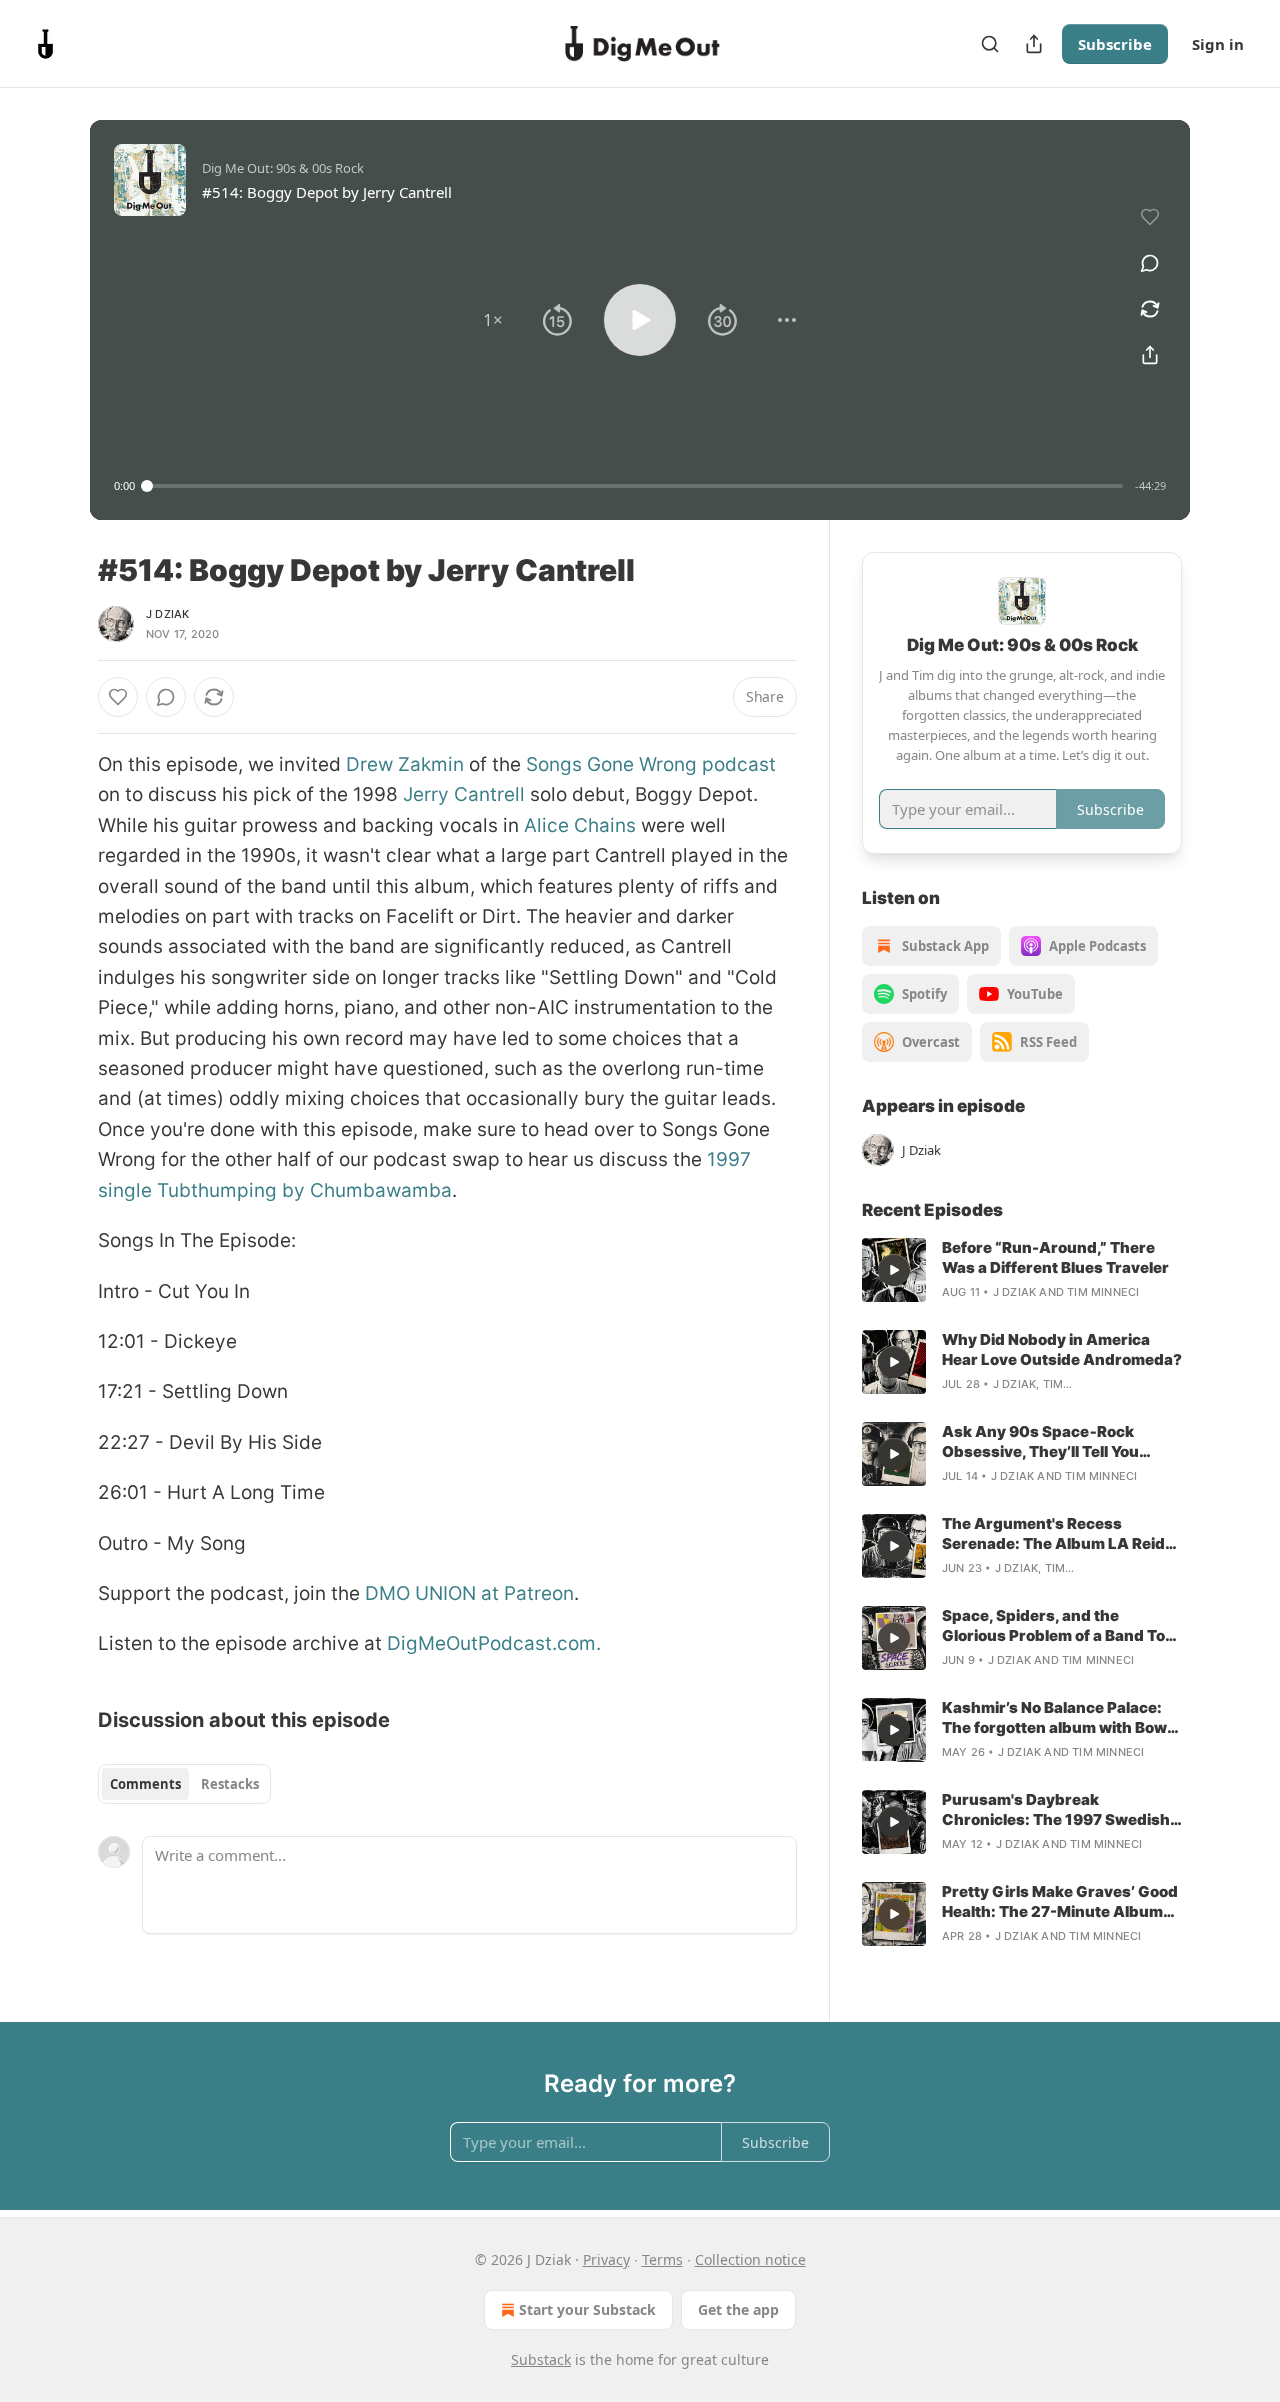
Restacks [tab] (230, 1784)
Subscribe (1115, 44)
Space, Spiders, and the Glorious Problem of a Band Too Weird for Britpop (1058, 1626)
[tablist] (184, 1784)
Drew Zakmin (405, 764)
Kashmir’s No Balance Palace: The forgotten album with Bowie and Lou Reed (1061, 1718)
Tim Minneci (1103, 1292)
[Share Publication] (1034, 44)
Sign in (1218, 44)
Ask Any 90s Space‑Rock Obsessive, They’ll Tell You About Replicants (1040, 1442)
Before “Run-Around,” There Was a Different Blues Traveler (1055, 1257)
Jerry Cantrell (464, 794)
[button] (493, 320)
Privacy (606, 2259)
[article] (1022, 1270)
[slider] (635, 486)
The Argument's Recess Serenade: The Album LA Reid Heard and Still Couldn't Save (1053, 1534)
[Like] (118, 697)
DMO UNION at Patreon (469, 1593)
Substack (541, 2359)
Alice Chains (582, 825)
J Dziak (167, 614)
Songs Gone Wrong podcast (651, 764)
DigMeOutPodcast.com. (494, 1643)
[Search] (990, 44)
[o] (894, 1270)
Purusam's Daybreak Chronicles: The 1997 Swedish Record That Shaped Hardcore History (1056, 1810)
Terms (662, 2259)
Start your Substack (587, 2309)
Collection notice (750, 2259)
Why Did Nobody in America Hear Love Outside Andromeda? (1062, 1349)
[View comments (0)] (1150, 263)
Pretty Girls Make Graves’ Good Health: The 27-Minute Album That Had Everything (1060, 1902)
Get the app (738, 2309)
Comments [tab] (145, 1784)
